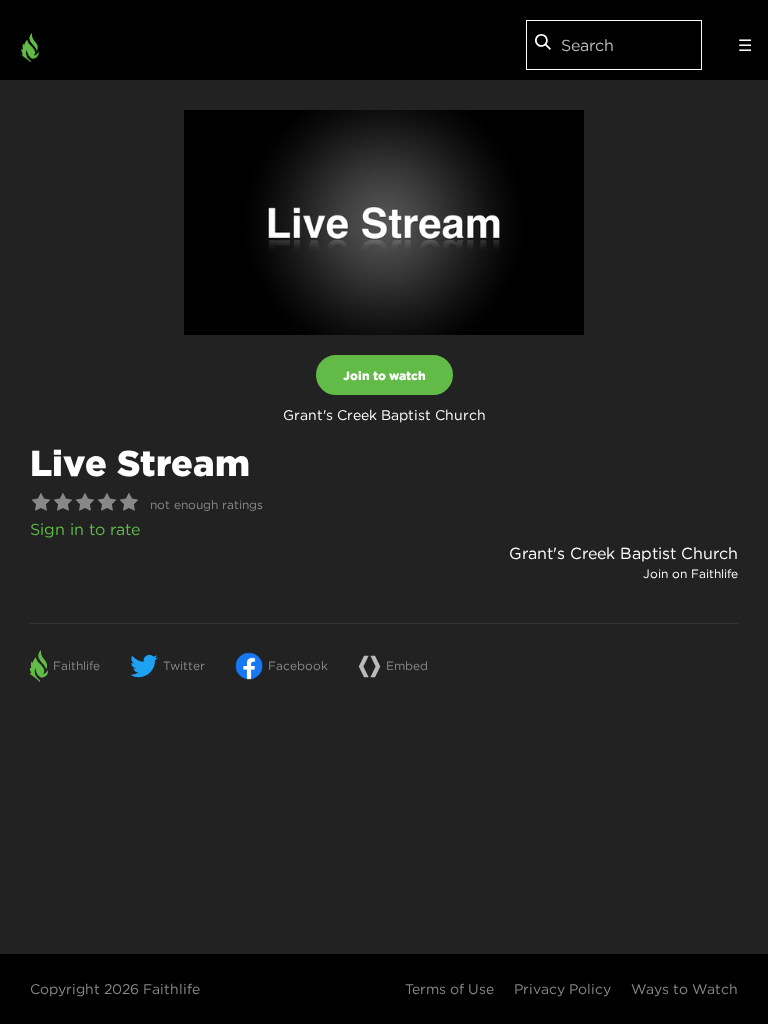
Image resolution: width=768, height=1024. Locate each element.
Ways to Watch (684, 989)
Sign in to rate (85, 529)
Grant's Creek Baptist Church (623, 553)
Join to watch (384, 375)
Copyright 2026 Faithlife (115, 989)
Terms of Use (449, 989)
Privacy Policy (562, 989)
